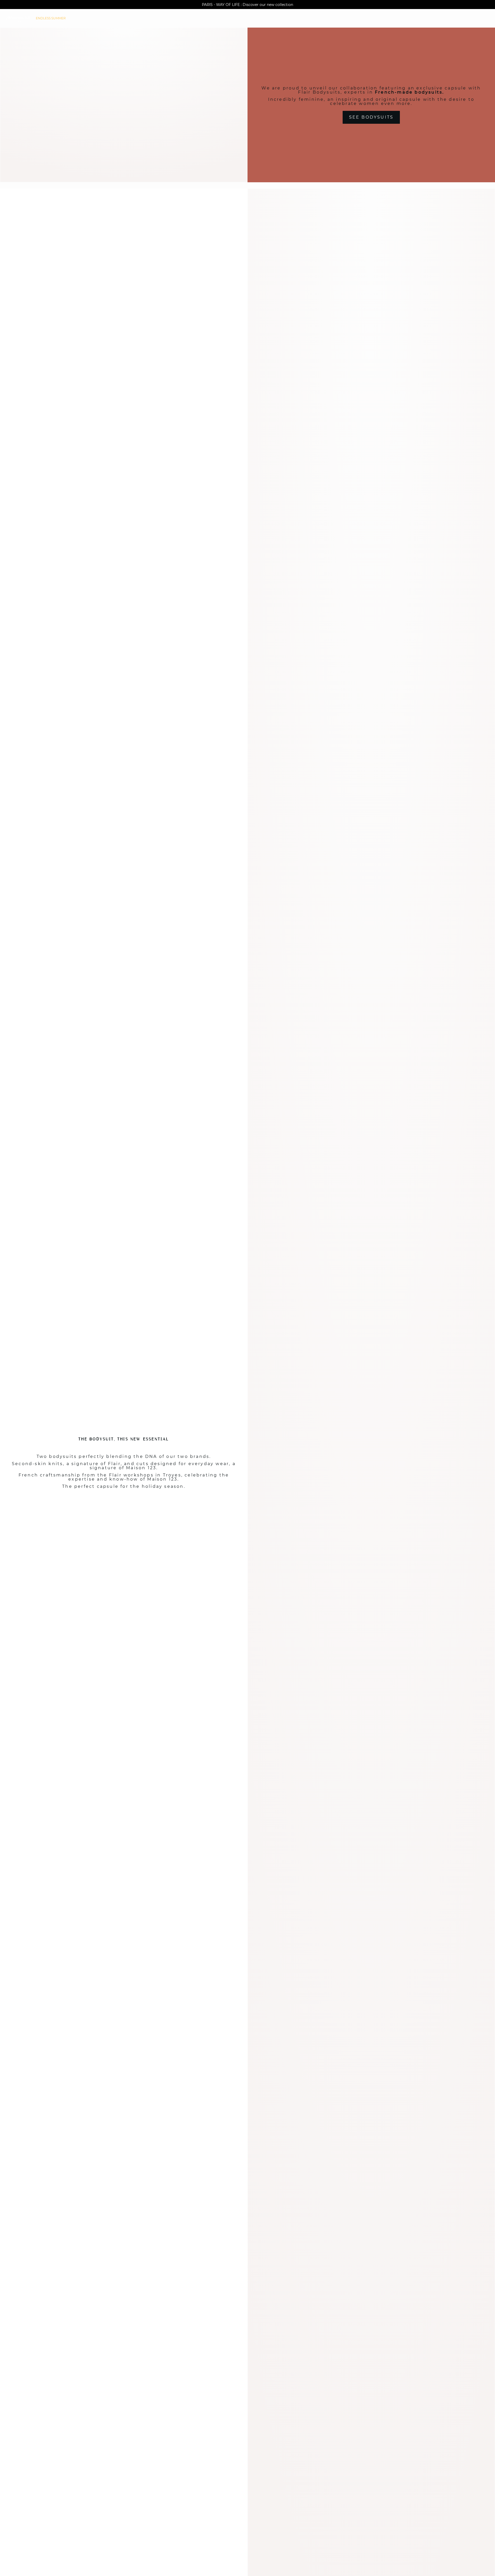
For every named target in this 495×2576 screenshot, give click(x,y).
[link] (51, 18)
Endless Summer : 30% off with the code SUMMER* (247, 5)
